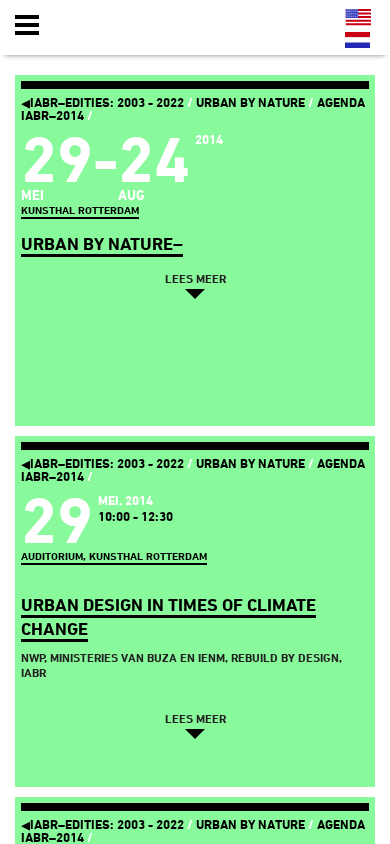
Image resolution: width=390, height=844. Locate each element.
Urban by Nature (250, 102)
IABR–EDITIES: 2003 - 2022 (102, 102)
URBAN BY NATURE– (102, 243)
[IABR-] (133, 26)
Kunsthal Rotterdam (80, 210)
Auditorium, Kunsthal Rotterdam (114, 556)
